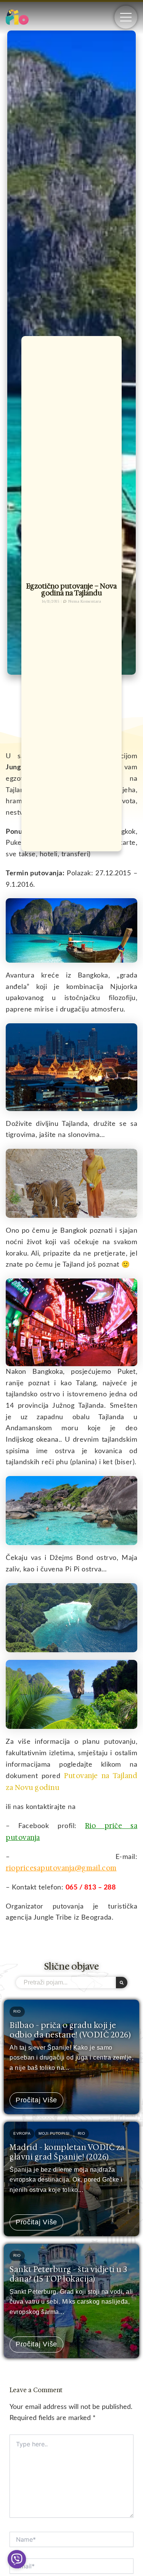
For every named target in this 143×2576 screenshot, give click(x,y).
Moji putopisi (54, 2133)
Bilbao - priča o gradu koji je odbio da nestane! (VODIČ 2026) (70, 2030)
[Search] (122, 1983)
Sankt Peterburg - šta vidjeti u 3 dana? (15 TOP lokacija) (68, 2274)
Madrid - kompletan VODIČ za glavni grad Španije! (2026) (67, 2152)
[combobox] (66, 1983)
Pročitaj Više (36, 2100)
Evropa (22, 2133)
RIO (17, 2011)
